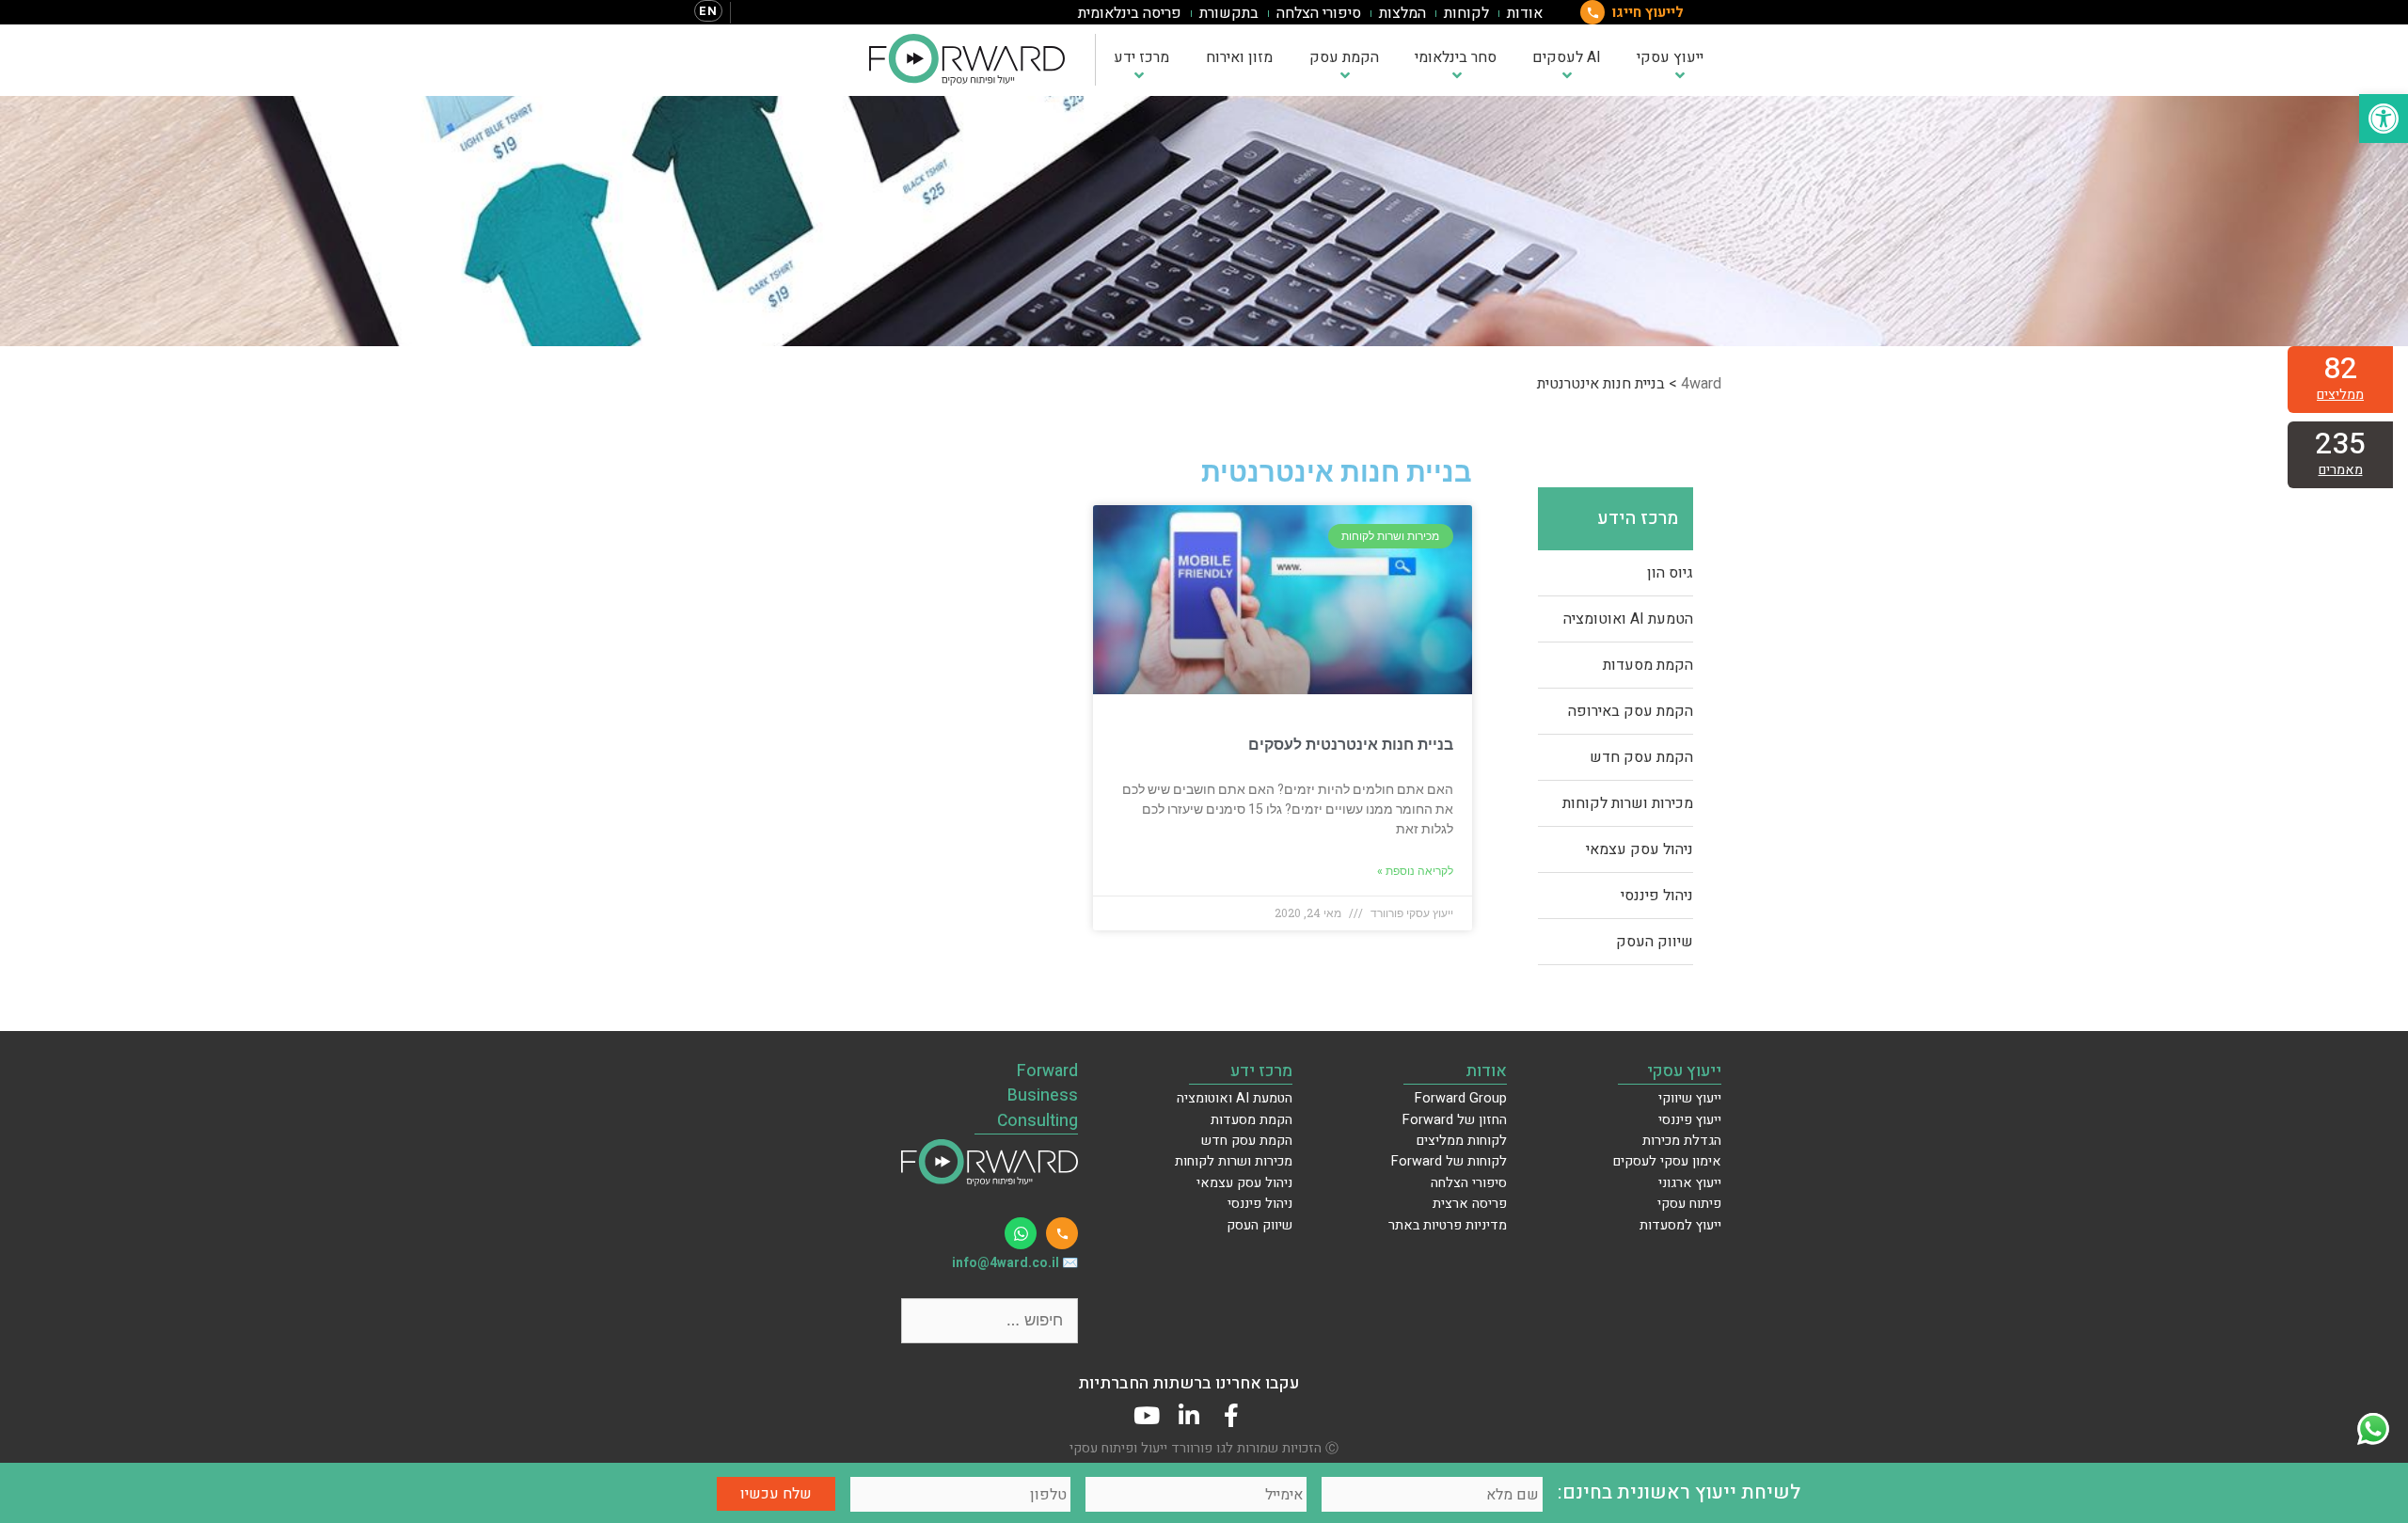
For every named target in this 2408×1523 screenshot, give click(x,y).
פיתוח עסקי (1689, 1204)
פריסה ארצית (1470, 1204)
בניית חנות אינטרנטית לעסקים (1351, 745)
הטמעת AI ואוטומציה (1628, 619)
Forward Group (1461, 1098)
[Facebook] (1231, 1415)
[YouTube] (1146, 1415)
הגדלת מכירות (1682, 1141)
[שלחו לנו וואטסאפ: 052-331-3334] (1021, 1233)
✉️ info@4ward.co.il (1015, 1263)
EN (708, 11)
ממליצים (2340, 395)
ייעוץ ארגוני (1690, 1183)
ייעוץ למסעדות (1680, 1225)
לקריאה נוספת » (1415, 871)
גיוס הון (1670, 573)
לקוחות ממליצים (1462, 1141)
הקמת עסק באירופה (1631, 711)
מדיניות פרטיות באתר (1448, 1225)
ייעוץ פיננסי (1690, 1120)
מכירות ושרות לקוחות (1628, 803)
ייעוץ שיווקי (1690, 1098)
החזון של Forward (1455, 1120)
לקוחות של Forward (1449, 1161)
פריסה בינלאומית (1130, 13)
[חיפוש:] (990, 1320)
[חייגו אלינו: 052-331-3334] (1062, 1233)
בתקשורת (1229, 13)
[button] (2384, 119)
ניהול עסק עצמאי (1640, 849)
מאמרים (2341, 470)
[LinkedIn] (1188, 1415)
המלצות (1402, 13)
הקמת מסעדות (1648, 665)
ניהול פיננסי (1657, 896)
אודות (1525, 13)
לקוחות (1466, 13)
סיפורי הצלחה (1319, 13)
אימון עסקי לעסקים (1667, 1161)
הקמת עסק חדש (1641, 757)
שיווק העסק (1655, 942)
